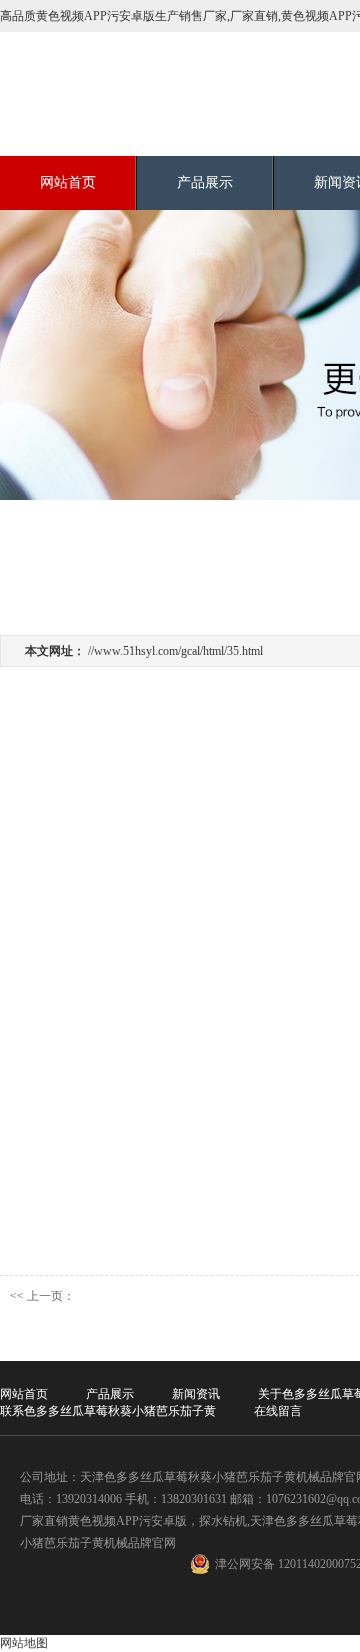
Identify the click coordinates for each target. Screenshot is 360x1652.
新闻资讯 (196, 1394)
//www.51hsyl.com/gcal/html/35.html (175, 651)
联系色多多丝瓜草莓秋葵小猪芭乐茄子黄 (108, 1411)
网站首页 (68, 182)
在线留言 (278, 1411)
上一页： (51, 1296)
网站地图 (24, 1643)
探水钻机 (223, 1521)
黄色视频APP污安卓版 (127, 1521)
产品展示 (205, 182)
